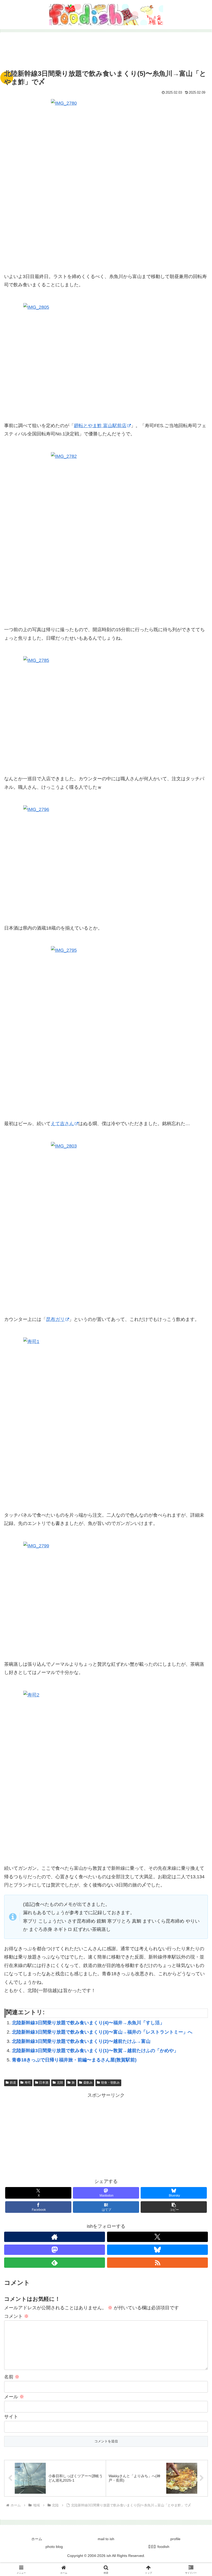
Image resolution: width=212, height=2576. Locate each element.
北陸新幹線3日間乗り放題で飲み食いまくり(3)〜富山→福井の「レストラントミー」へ (102, 2032)
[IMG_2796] (106, 860)
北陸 (60, 2083)
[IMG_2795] (106, 1029)
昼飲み (88, 2083)
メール (14, 2397)
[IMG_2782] (106, 535)
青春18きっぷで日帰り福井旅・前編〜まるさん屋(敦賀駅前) (74, 2060)
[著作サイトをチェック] (55, 2237)
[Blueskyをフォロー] (157, 2250)
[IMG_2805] (106, 358)
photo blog (54, 2547)
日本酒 (44, 2083)
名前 (12, 2377)
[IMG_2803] (106, 1224)
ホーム (37, 2539)
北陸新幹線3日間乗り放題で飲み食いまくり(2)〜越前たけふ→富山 (81, 2041)
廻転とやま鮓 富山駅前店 (100, 426)
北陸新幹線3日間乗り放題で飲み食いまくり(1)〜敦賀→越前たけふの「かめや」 (95, 2051)
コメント (16, 2316)
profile (175, 2539)
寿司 (28, 2083)
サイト (11, 2417)
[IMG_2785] (106, 711)
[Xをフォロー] (157, 2237)
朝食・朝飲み (110, 2083)
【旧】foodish (158, 2547)
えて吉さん (62, 1124)
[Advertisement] (106, 52)
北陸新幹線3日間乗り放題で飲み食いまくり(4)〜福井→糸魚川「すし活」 (88, 2023)
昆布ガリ (55, 1319)
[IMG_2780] (106, 182)
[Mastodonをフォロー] (55, 2250)
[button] (174, 2207)
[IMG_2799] (106, 1597)
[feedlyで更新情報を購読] (55, 2263)
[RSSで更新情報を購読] (157, 2263)
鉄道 (13, 2083)
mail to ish (106, 2539)
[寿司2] (106, 1773)
